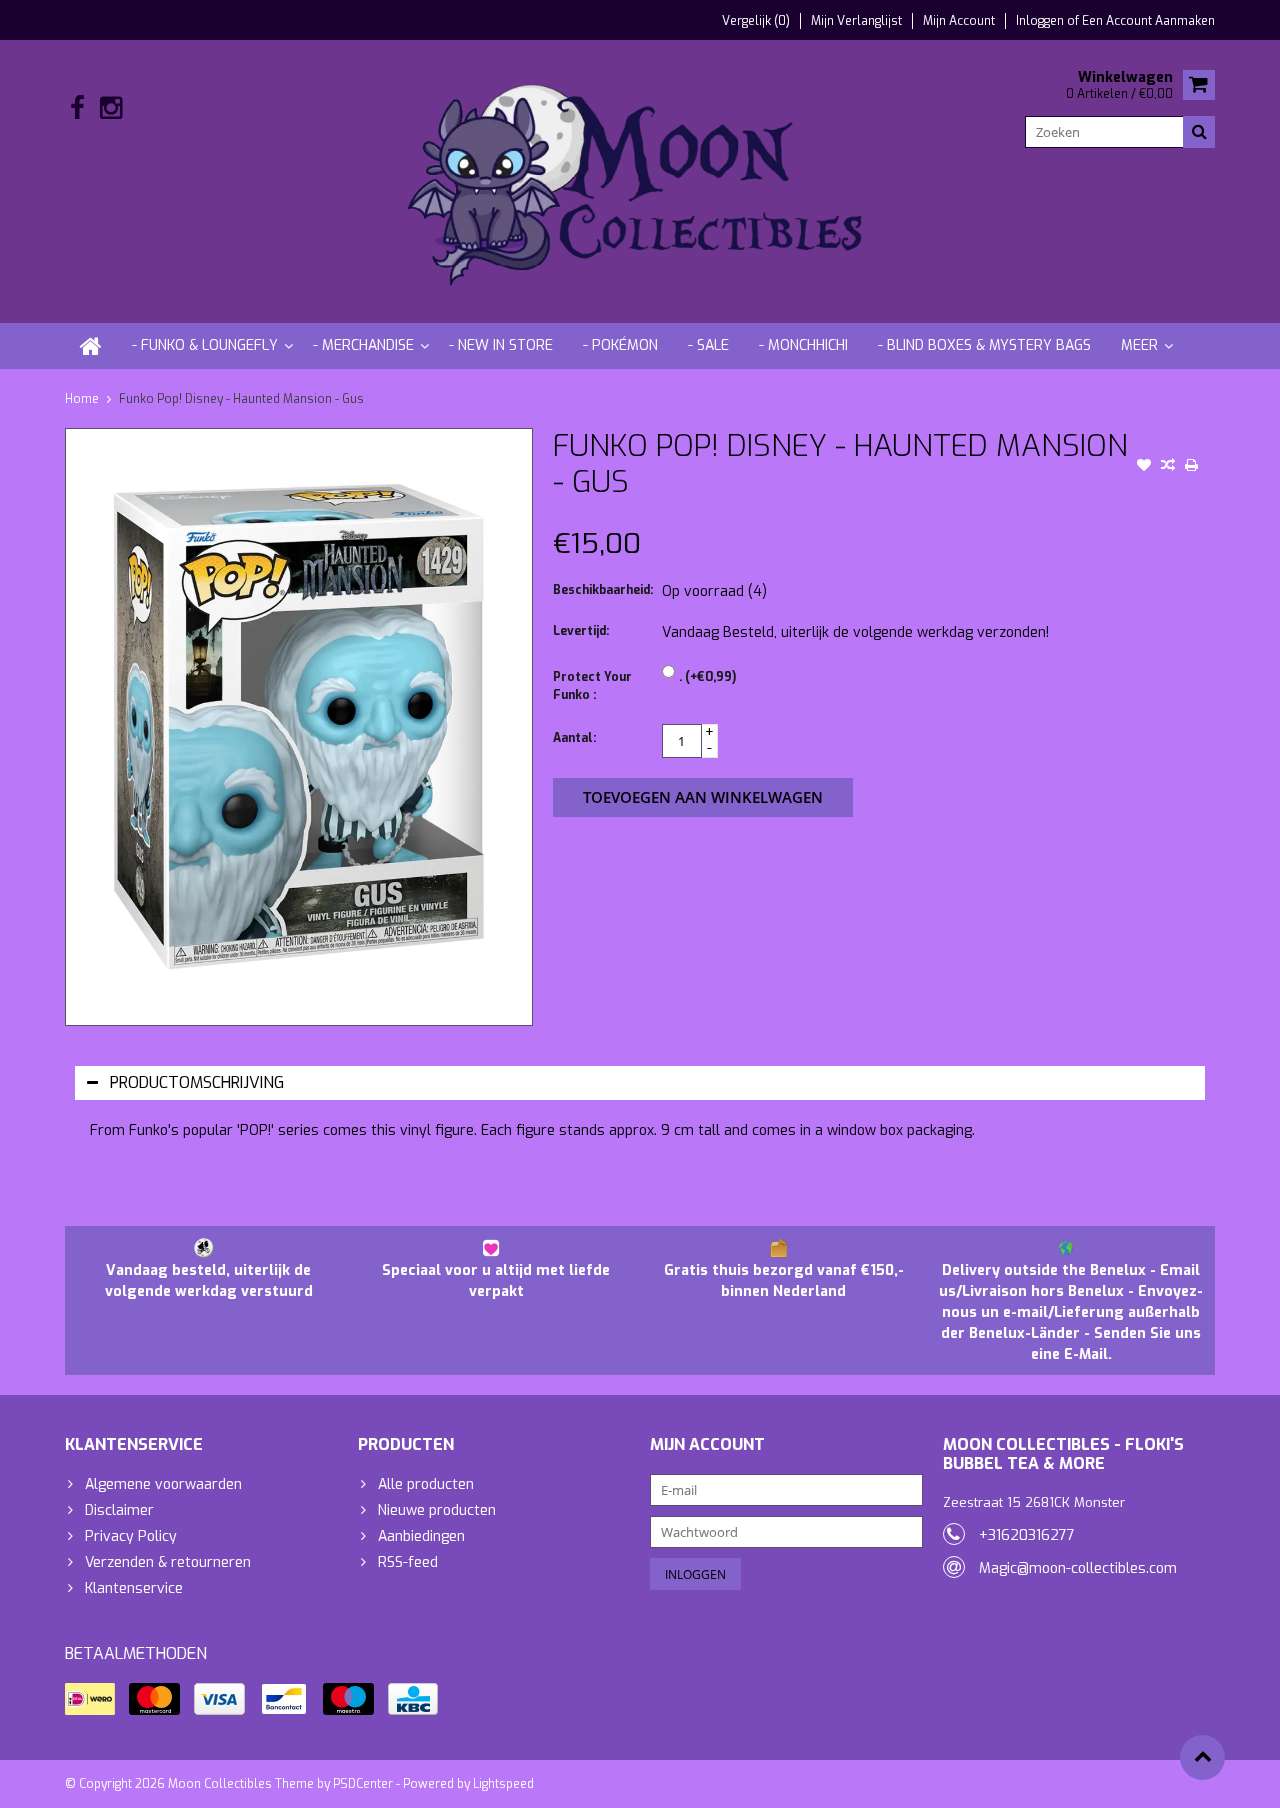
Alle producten (426, 1484)
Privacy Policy (131, 1536)
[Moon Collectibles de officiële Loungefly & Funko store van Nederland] (640, 180)
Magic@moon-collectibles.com (1078, 1568)
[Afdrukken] (1192, 467)
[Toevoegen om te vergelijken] (1168, 467)
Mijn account (959, 21)
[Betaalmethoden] (90, 1699)
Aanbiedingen (421, 1536)
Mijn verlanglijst (856, 21)
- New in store (501, 345)
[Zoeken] (1199, 132)
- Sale (708, 345)
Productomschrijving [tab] (197, 1082)
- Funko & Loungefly (205, 345)
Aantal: (574, 738)
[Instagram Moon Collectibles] (110, 108)
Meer (1139, 345)
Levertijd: (581, 631)
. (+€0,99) (707, 677)
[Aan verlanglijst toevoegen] (1144, 467)
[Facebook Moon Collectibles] (77, 108)
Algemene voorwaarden (163, 1484)
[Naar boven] (1202, 1757)
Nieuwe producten (437, 1510)
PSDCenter (363, 1784)
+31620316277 (1027, 1535)
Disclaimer (119, 1510)
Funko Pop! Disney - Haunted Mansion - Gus (241, 399)
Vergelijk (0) (756, 21)
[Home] (91, 346)
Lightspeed (503, 1784)
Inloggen (1041, 21)
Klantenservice (134, 1588)
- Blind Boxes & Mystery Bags (984, 345)
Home (82, 399)
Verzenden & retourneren (168, 1562)
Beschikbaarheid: (603, 590)
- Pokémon (620, 345)
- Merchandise (363, 345)
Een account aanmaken (1148, 21)
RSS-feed (408, 1562)
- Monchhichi (803, 345)
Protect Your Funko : (592, 686)
